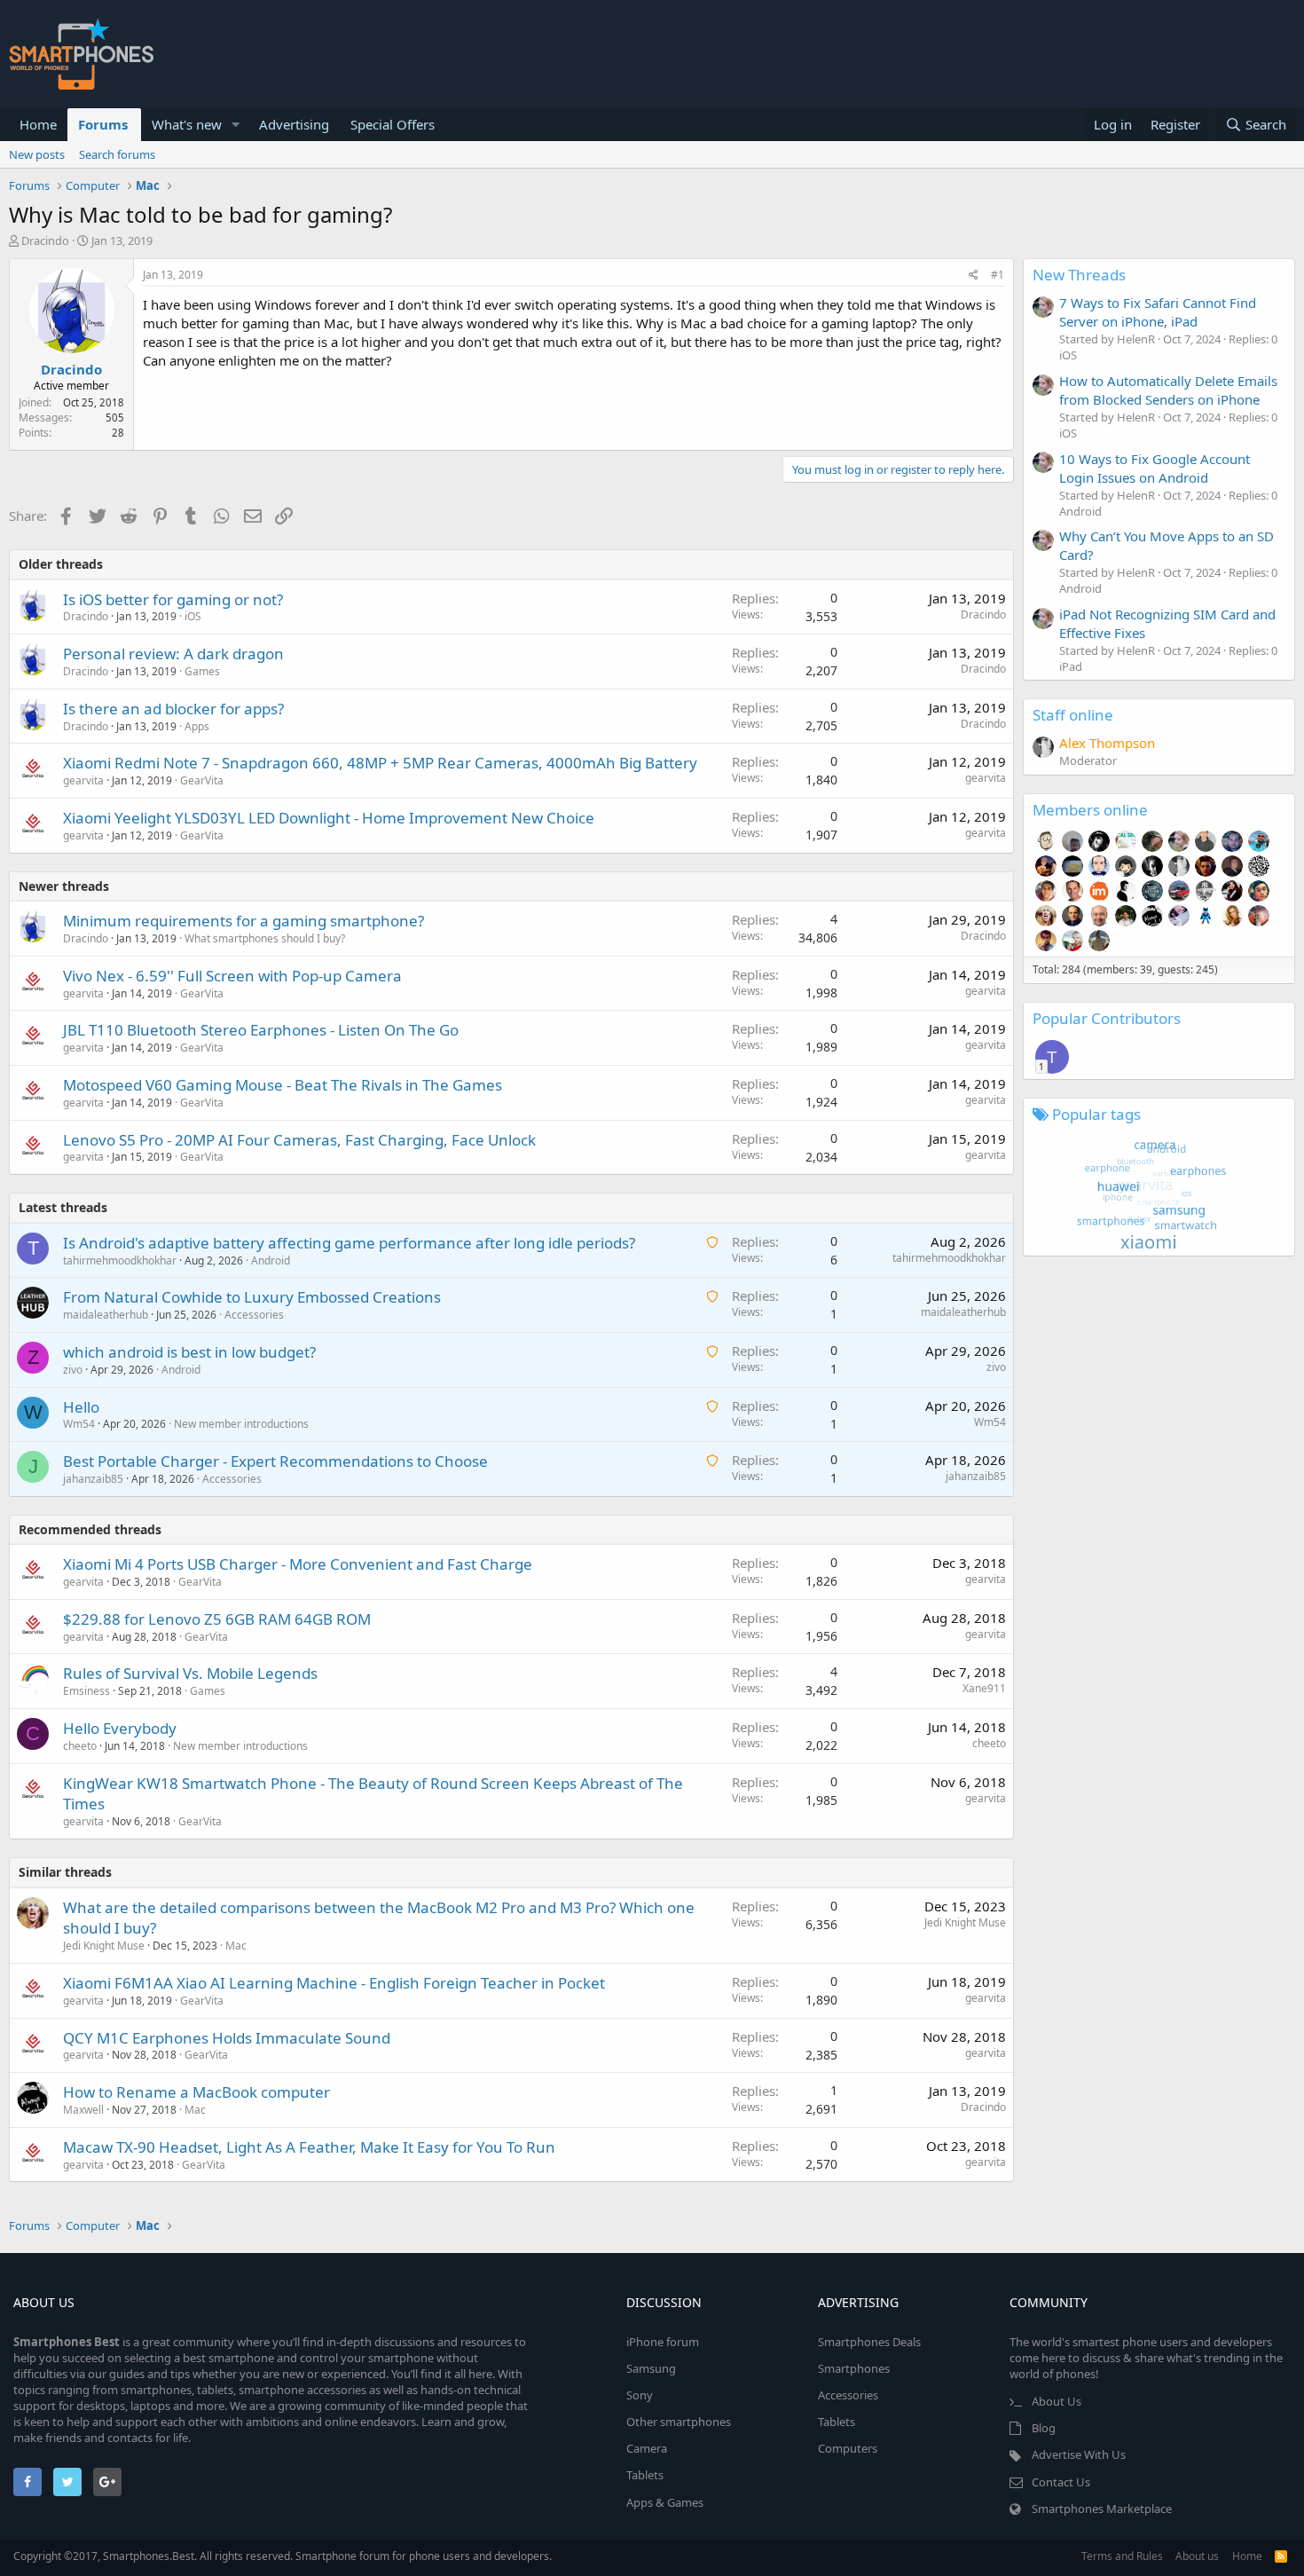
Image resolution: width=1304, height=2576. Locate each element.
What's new (187, 124)
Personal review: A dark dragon (173, 654)
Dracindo (45, 240)
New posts (37, 154)
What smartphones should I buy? (265, 938)
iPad (1071, 666)
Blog (1044, 2428)
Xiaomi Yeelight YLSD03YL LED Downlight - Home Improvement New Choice (329, 818)
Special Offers (393, 124)
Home (38, 124)
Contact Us (1061, 2482)
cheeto (80, 1746)
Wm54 (79, 1424)
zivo (73, 1370)
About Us (1057, 2401)
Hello (81, 1407)
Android (271, 1260)
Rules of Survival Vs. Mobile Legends (190, 1673)
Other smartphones (679, 2422)
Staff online (1073, 715)
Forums (103, 124)
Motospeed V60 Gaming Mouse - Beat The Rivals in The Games (283, 1085)
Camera (647, 2448)
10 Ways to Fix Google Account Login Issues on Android (1155, 468)
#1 (998, 275)
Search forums (117, 154)
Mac (236, 1946)
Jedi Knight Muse (104, 1946)
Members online (1090, 810)
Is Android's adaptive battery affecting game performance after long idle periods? (349, 1243)
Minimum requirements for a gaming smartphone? (244, 921)
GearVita (202, 780)
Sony (640, 2395)
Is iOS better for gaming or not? (173, 599)
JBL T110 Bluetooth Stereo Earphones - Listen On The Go (261, 1030)
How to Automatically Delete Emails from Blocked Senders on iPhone (1168, 390)
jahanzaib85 (93, 1479)
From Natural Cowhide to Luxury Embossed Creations (252, 1297)
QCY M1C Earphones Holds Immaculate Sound (227, 2038)
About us (1197, 2556)
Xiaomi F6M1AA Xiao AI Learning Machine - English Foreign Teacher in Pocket (334, 1983)
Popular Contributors (1107, 1018)
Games (202, 671)
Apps (197, 726)
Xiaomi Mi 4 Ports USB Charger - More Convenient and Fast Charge (298, 1564)
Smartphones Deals (869, 2342)
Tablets (645, 2475)
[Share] (974, 276)
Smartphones (854, 2368)
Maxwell (83, 2110)
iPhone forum (663, 2342)
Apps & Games (665, 2502)
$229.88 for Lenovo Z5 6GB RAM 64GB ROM (217, 1619)
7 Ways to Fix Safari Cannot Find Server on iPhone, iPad (1158, 312)
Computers (848, 2448)
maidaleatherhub (106, 1315)
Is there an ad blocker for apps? (173, 709)
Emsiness (86, 1691)
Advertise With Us (1079, 2454)
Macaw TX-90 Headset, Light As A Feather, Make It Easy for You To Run (309, 2147)
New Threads (1079, 275)
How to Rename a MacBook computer (196, 2092)
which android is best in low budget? (189, 1352)
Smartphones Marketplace (1102, 2509)
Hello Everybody (120, 1728)
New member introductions (241, 1424)
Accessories (254, 1315)
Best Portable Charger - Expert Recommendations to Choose (275, 1461)
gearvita (83, 780)
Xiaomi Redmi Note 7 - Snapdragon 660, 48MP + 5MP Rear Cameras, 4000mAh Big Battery (380, 763)
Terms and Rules (1122, 2556)
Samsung (651, 2368)
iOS (193, 616)
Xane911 (984, 1688)
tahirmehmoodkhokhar (120, 1260)
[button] (236, 125)
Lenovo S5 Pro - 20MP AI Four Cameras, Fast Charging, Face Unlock (299, 1140)
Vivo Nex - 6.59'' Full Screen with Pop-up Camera (232, 976)
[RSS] (1281, 2556)
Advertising (294, 124)
